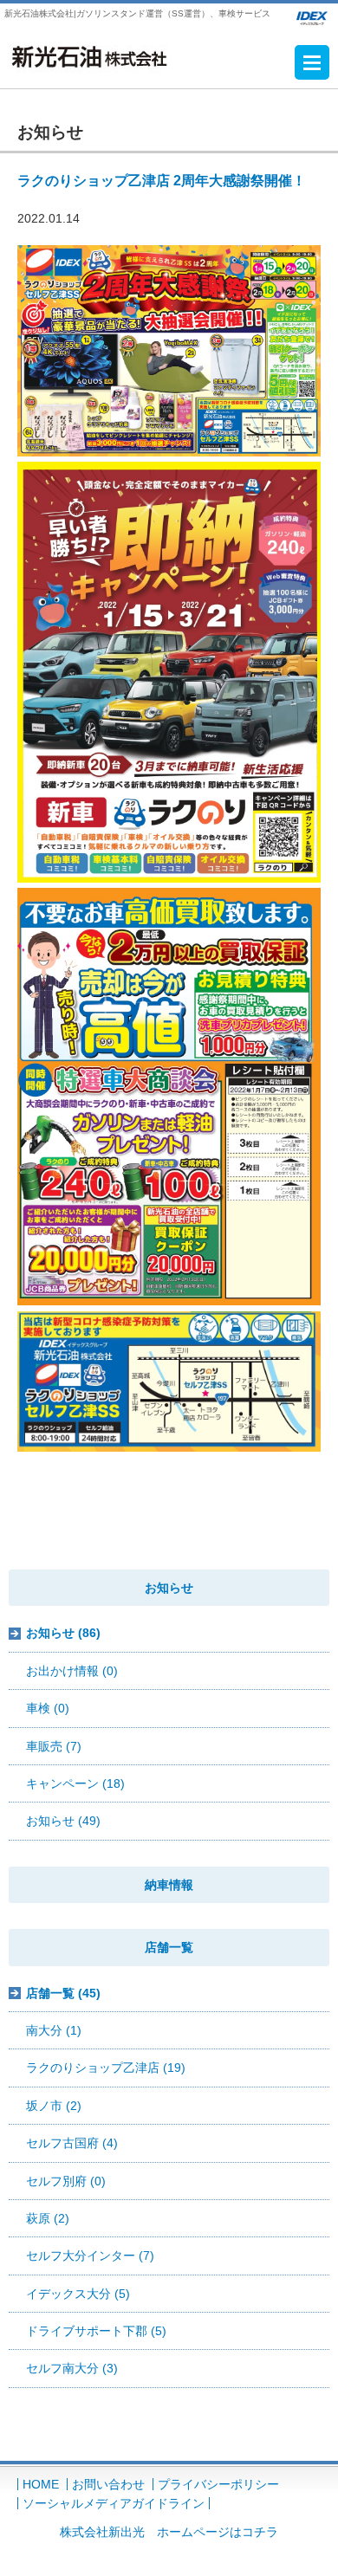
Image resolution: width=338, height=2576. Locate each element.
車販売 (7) (54, 1746)
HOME (41, 2484)
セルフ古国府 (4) (72, 2143)
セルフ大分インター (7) (90, 2256)
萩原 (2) (48, 2218)
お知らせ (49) (63, 1821)
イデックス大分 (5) (78, 2294)
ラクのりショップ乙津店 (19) (106, 2068)
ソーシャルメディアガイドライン (114, 2503)
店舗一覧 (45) (63, 1993)
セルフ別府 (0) (66, 2181)
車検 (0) (48, 1708)
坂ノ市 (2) (54, 2106)
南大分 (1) (54, 2030)
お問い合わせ (108, 2484)
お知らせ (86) (63, 1633)
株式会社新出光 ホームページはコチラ (169, 2532)
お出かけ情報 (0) (72, 1671)
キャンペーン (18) (75, 1783)
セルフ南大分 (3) (72, 2368)
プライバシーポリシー (218, 2484)
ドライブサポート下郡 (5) (96, 2331)
